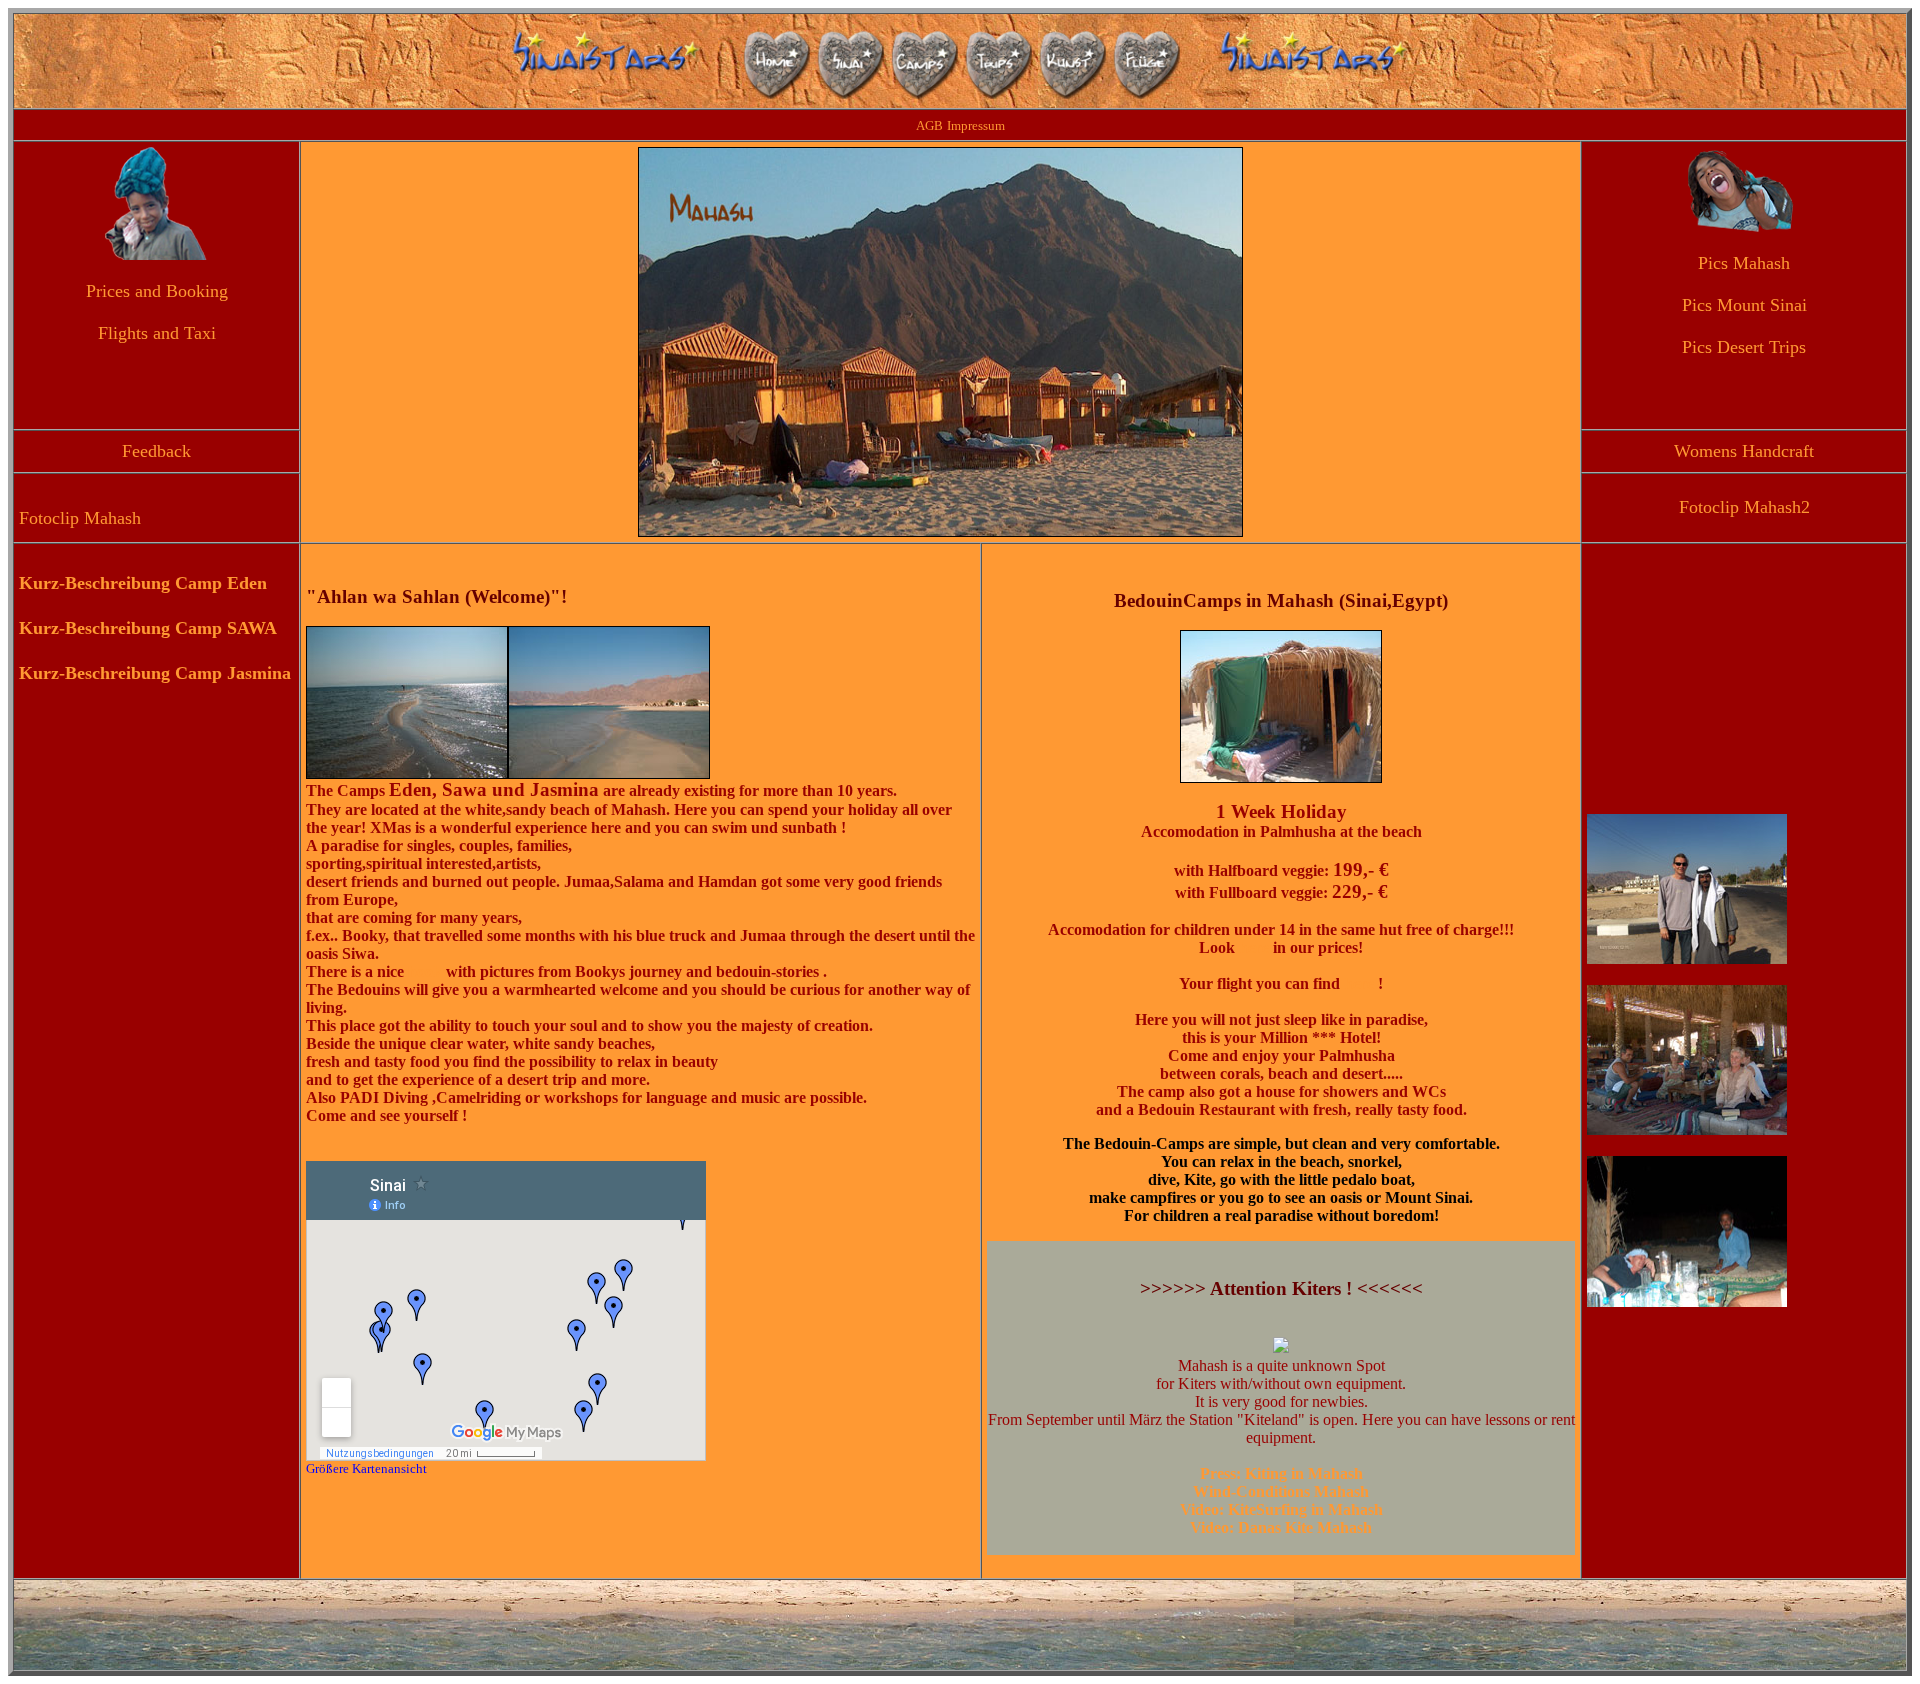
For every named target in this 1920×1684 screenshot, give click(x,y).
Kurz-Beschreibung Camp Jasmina (155, 673)
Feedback (156, 451)
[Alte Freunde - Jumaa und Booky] (1687, 958)
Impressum (976, 125)
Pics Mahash (1744, 263)
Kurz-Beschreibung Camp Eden (143, 583)
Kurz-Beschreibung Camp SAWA (148, 628)
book (427, 971)
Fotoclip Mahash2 (1744, 507)
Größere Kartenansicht (366, 1468)
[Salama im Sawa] (1687, 1129)
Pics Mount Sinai (1744, 305)
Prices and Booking (157, 291)
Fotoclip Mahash (80, 518)
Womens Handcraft (1744, 451)
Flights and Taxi (157, 333)
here (1252, 947)
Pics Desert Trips (1744, 347)
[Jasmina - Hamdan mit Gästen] (1687, 1301)
